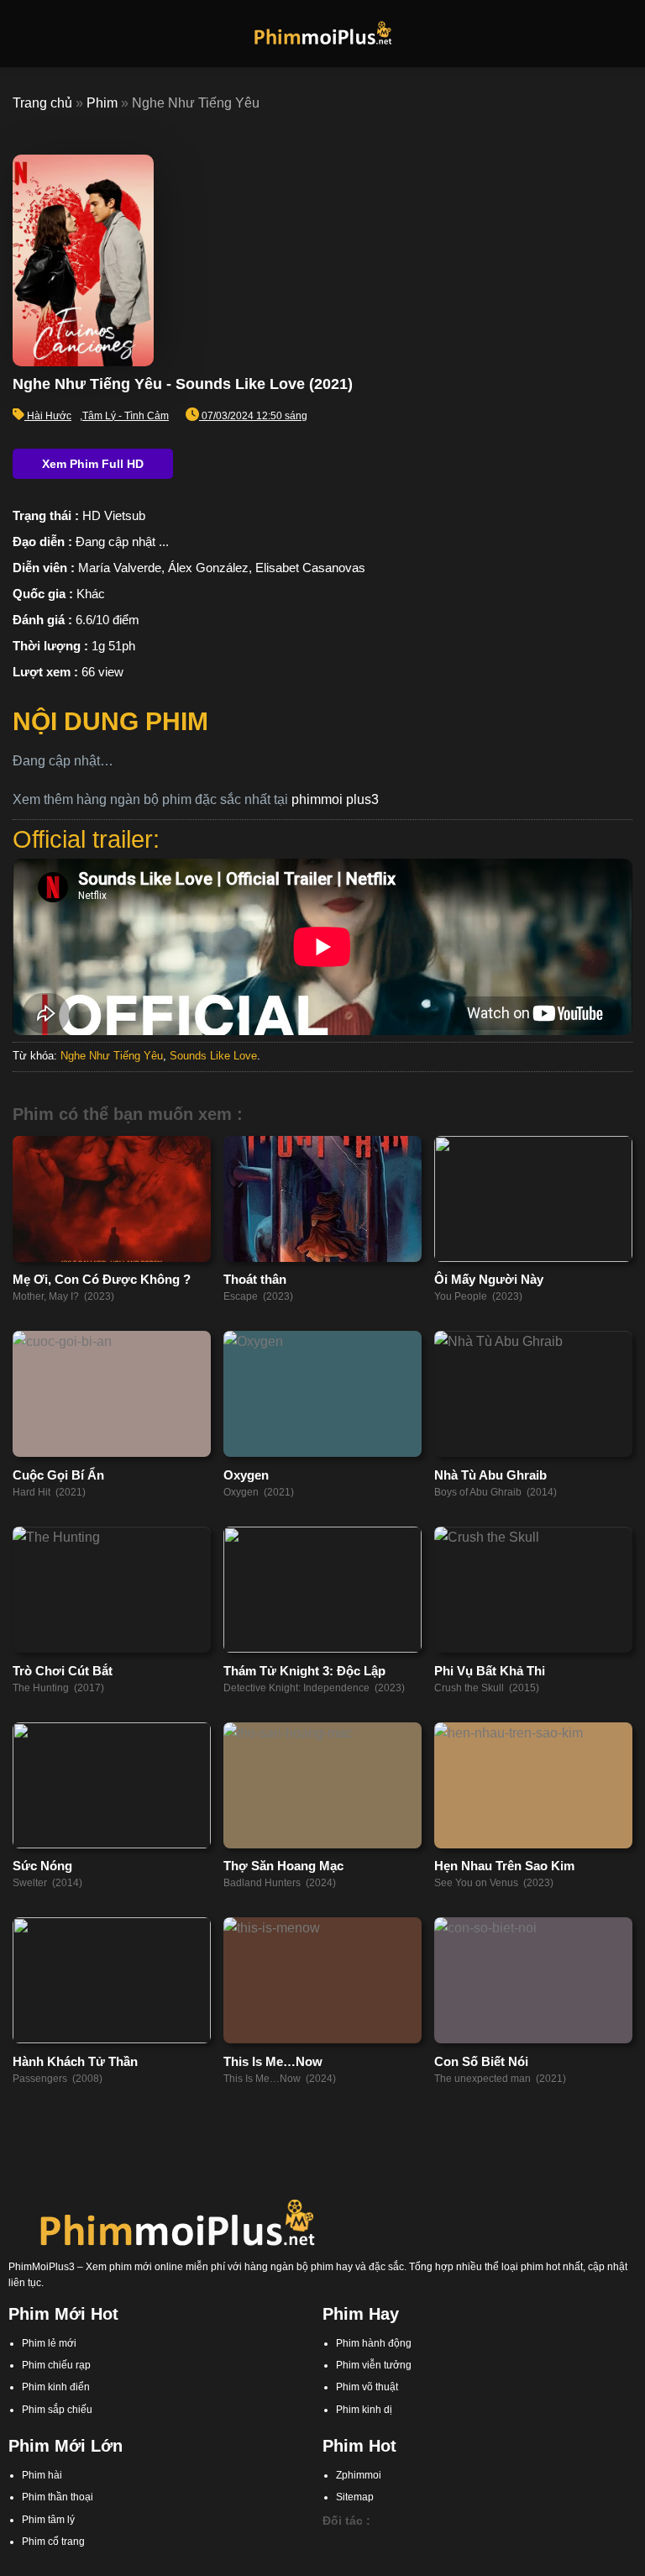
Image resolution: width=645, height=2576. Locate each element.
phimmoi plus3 (335, 799)
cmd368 (418, 2543)
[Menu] (23, 33)
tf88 (331, 2543)
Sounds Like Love (213, 1056)
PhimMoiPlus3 (42, 2267)
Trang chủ (42, 103)
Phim (102, 103)
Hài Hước (49, 416)
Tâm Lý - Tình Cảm (126, 416)
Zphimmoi (359, 2475)
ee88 (569, 2543)
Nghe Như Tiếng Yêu (112, 1056)
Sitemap (355, 2497)
